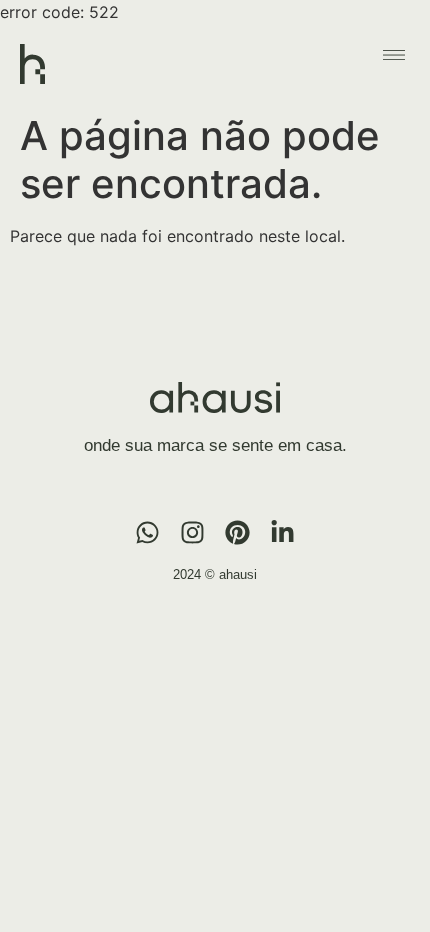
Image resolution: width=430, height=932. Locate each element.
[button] (393, 54)
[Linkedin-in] (282, 532)
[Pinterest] (237, 532)
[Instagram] (192, 532)
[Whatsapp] (147, 532)
